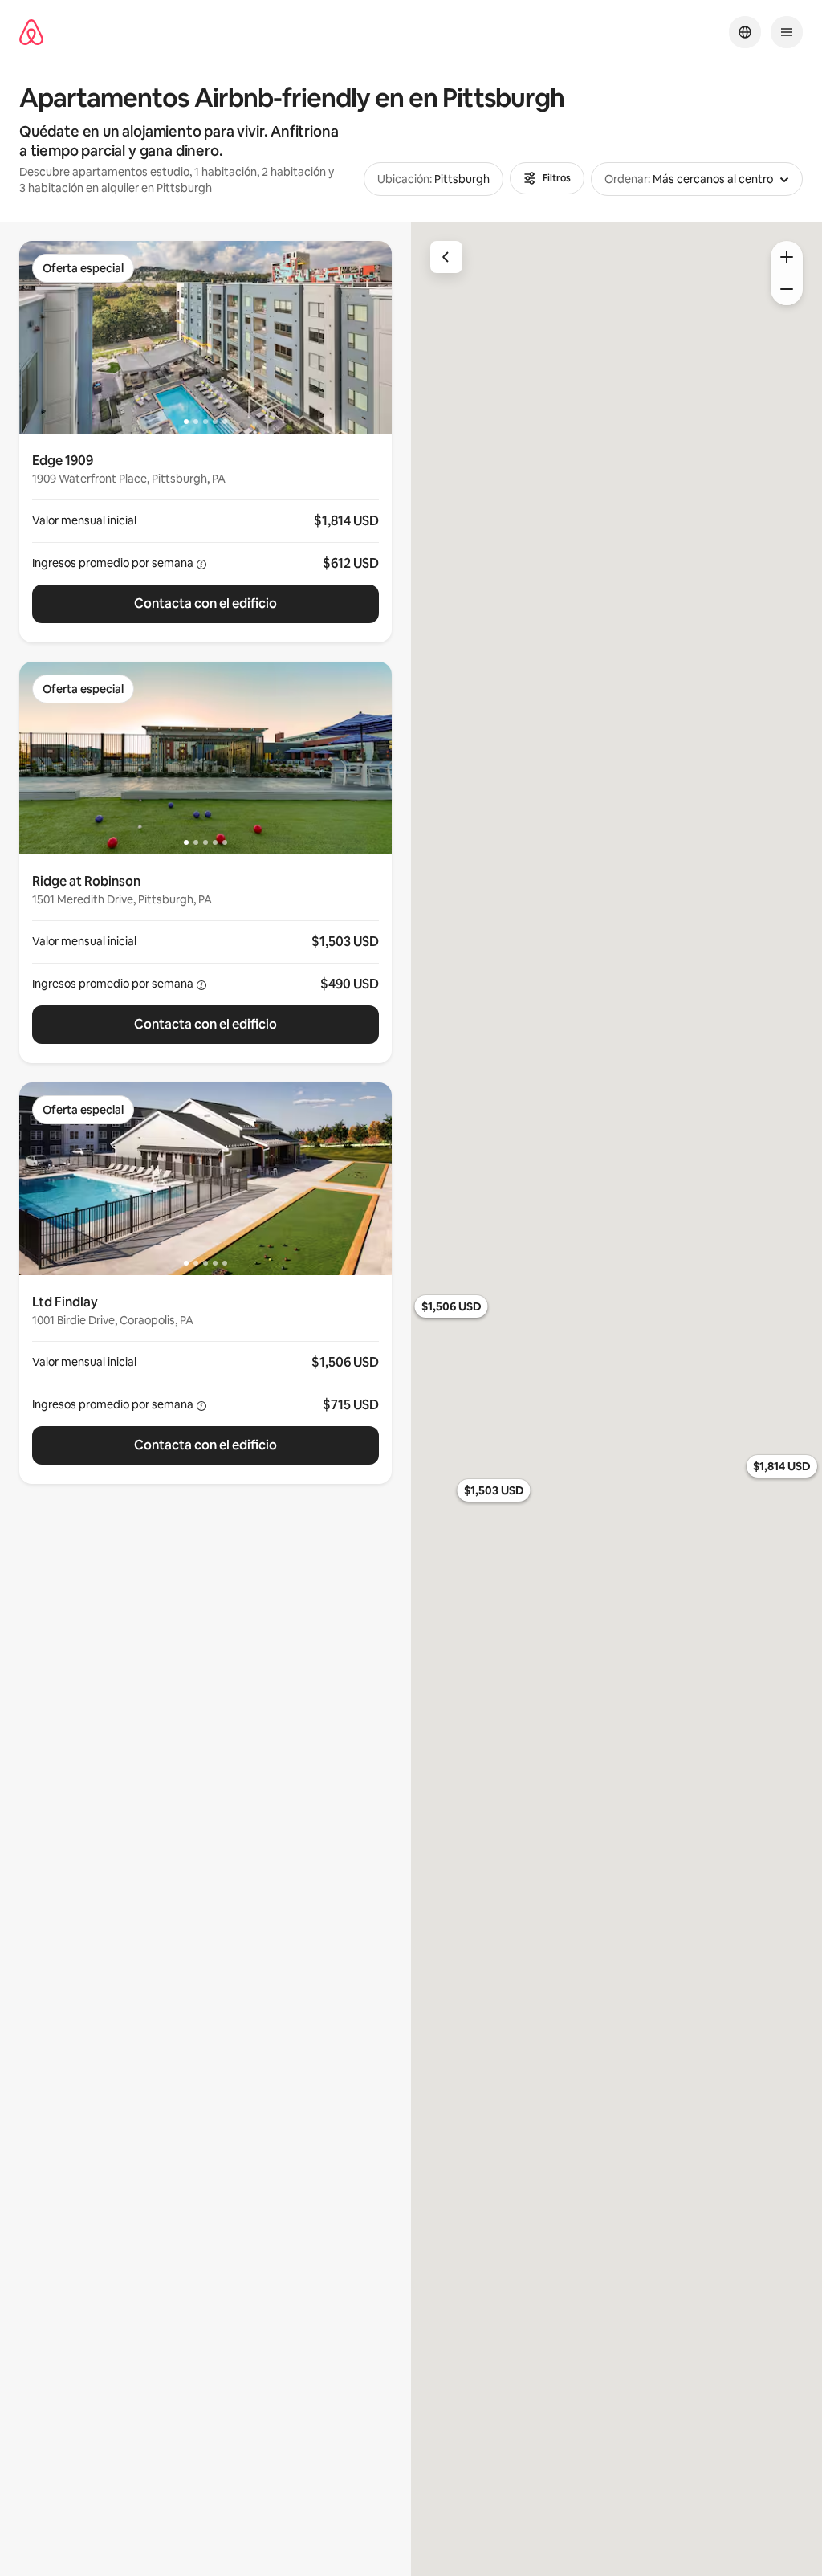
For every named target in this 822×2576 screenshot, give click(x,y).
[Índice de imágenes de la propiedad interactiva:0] (205, 337)
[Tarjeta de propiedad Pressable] (205, 538)
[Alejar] (787, 289)
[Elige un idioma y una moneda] (745, 32)
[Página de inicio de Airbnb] (31, 33)
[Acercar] (787, 257)
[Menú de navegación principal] (787, 32)
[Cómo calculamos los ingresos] (201, 565)
